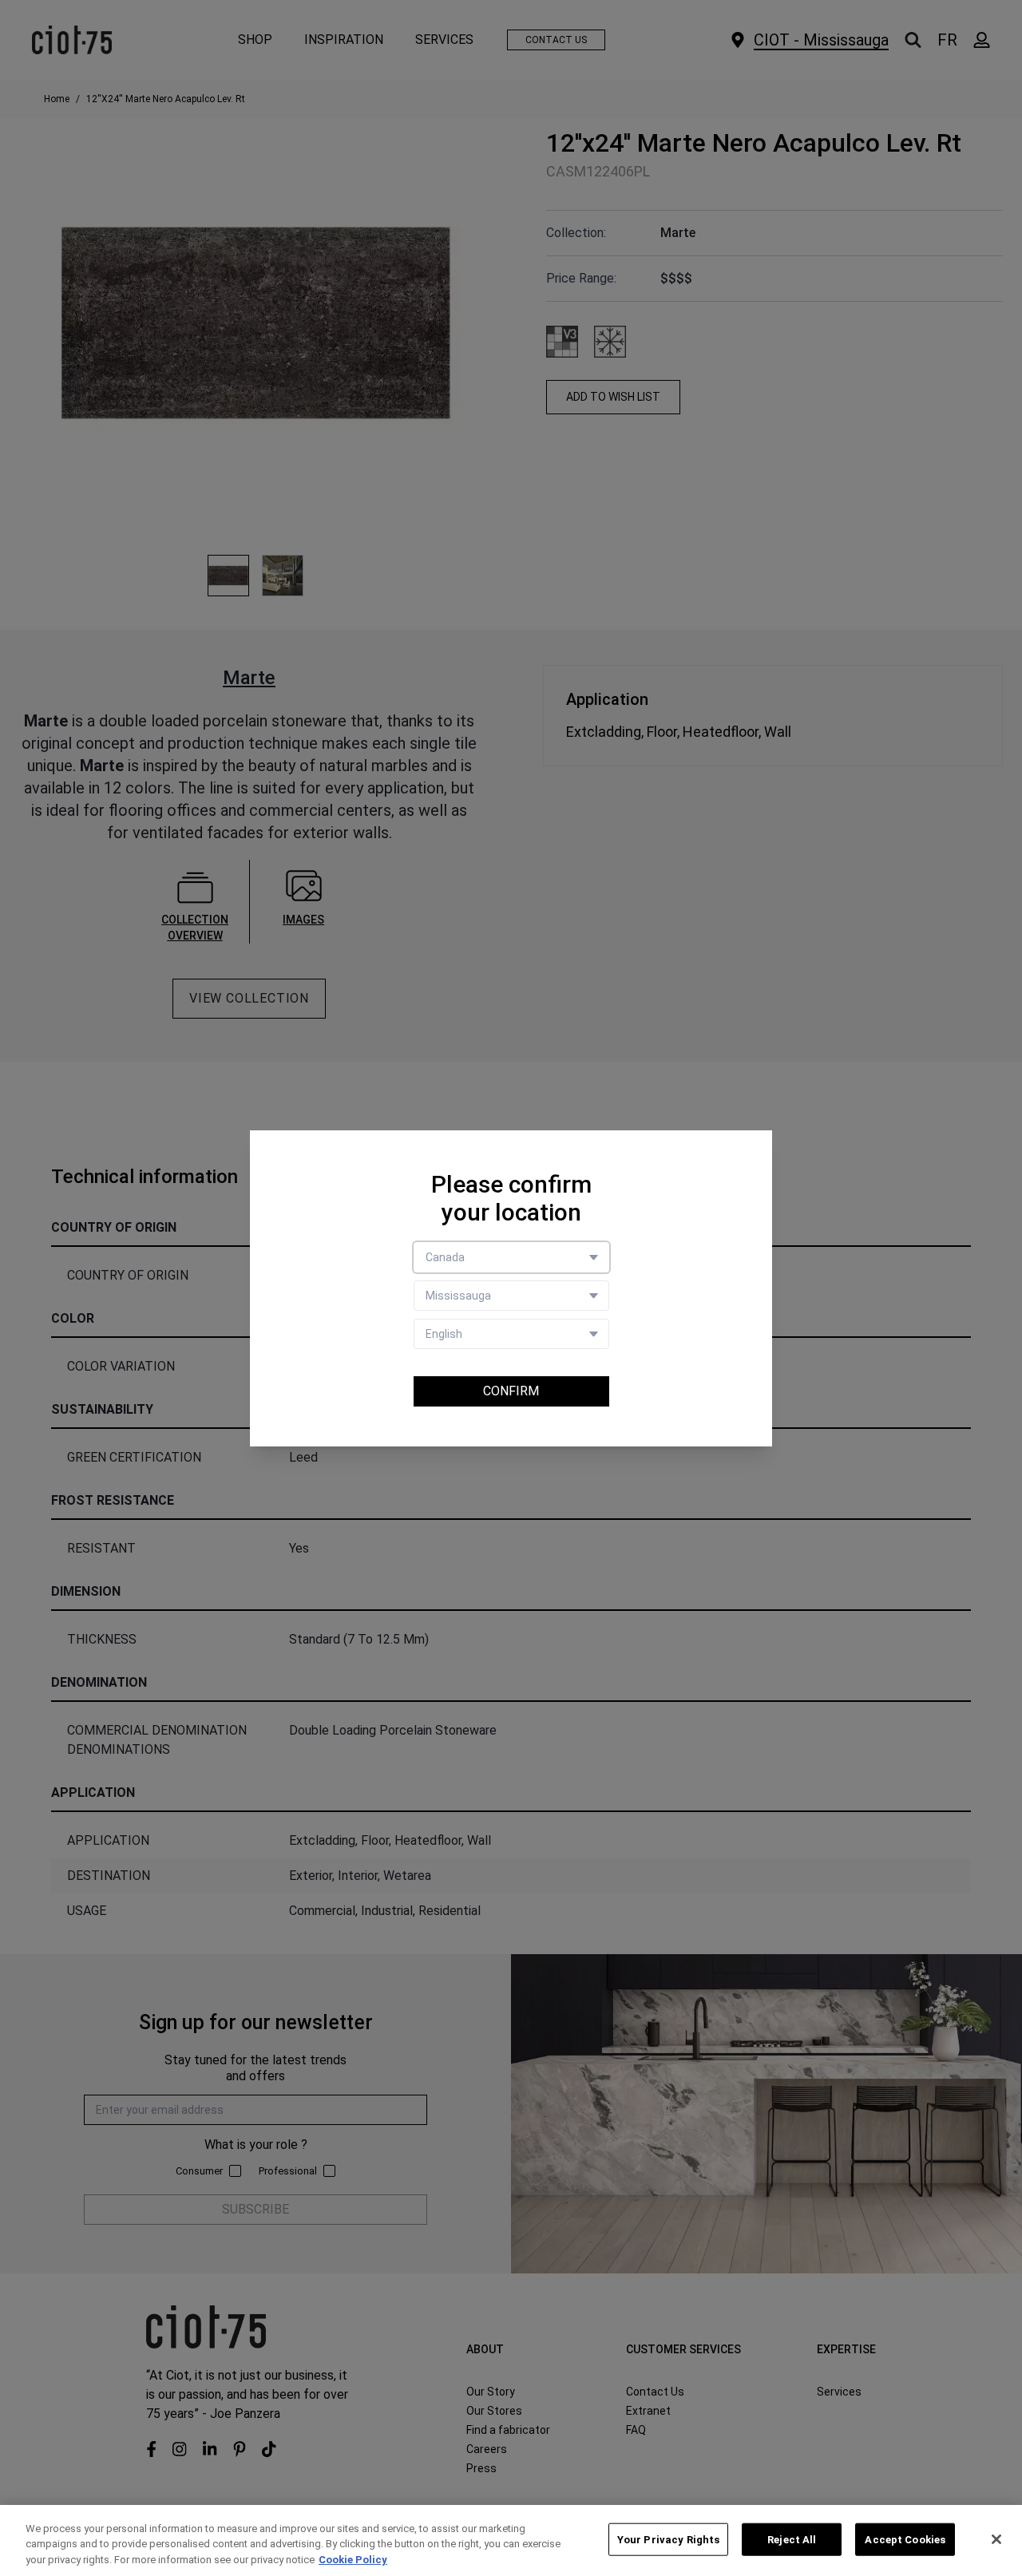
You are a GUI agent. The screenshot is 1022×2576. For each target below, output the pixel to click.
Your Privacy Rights (668, 2539)
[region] (511, 2540)
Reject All (792, 2539)
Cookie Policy (353, 2560)
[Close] (996, 2539)
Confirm (511, 1391)
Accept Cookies (905, 2539)
